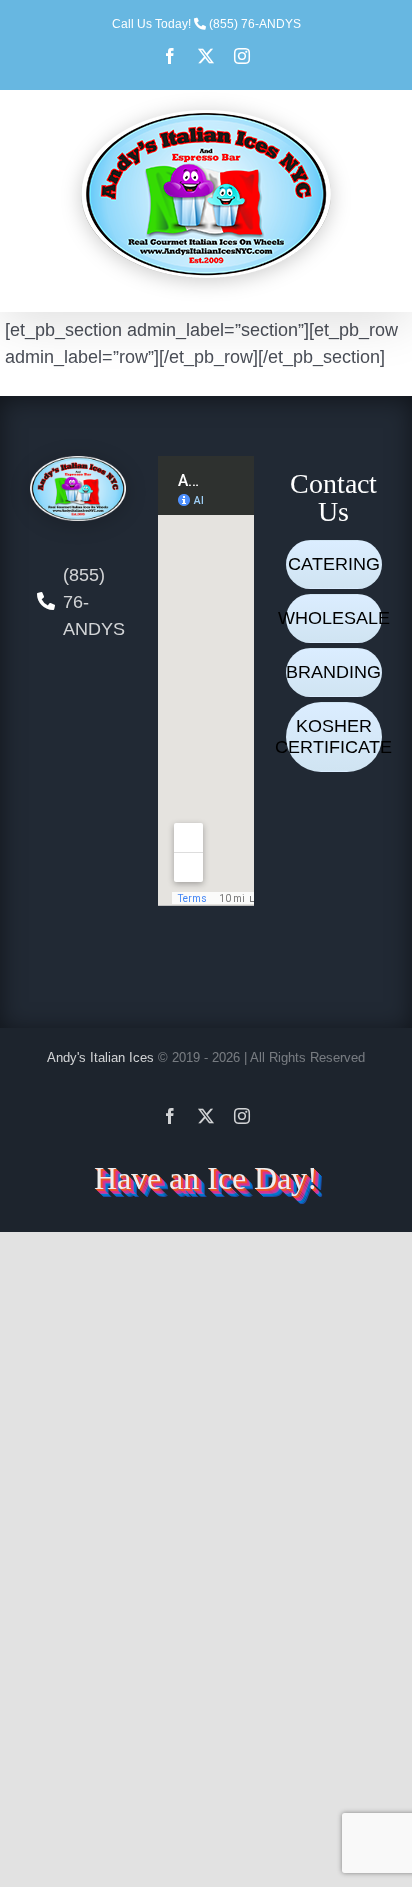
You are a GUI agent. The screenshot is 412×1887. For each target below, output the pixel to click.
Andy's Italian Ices (100, 1057)
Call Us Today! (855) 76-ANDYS (206, 24)
